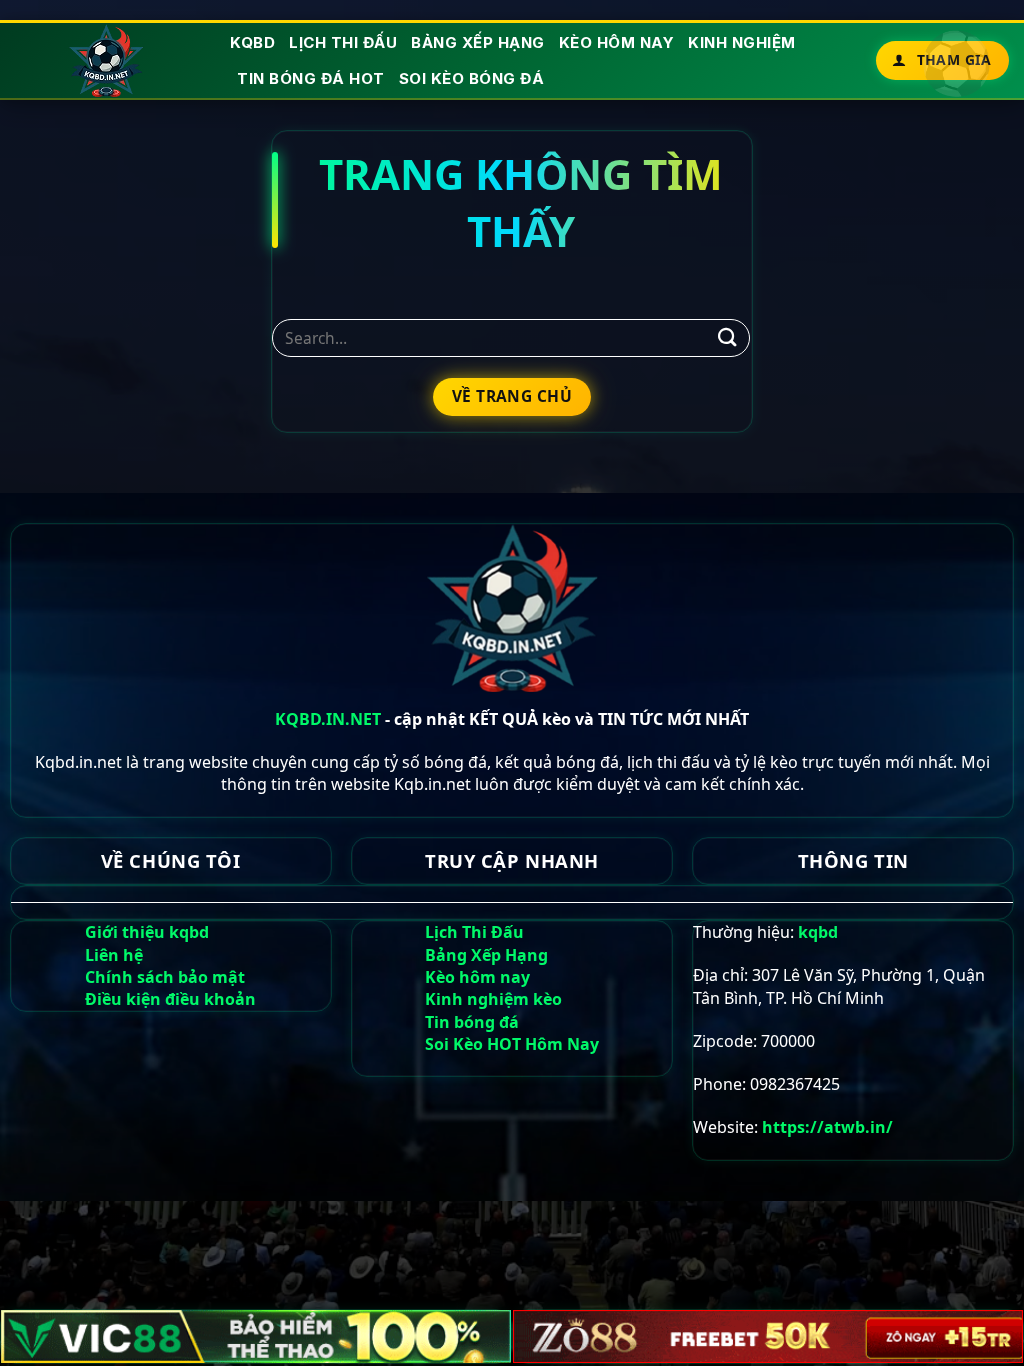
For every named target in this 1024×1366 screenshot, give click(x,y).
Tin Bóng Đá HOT (311, 78)
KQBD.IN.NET (328, 719)
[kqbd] (107, 60)
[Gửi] (728, 337)
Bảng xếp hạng (478, 42)
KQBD (252, 42)
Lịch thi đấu (343, 42)
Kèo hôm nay (617, 42)
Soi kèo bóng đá (472, 78)
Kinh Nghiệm (742, 42)
